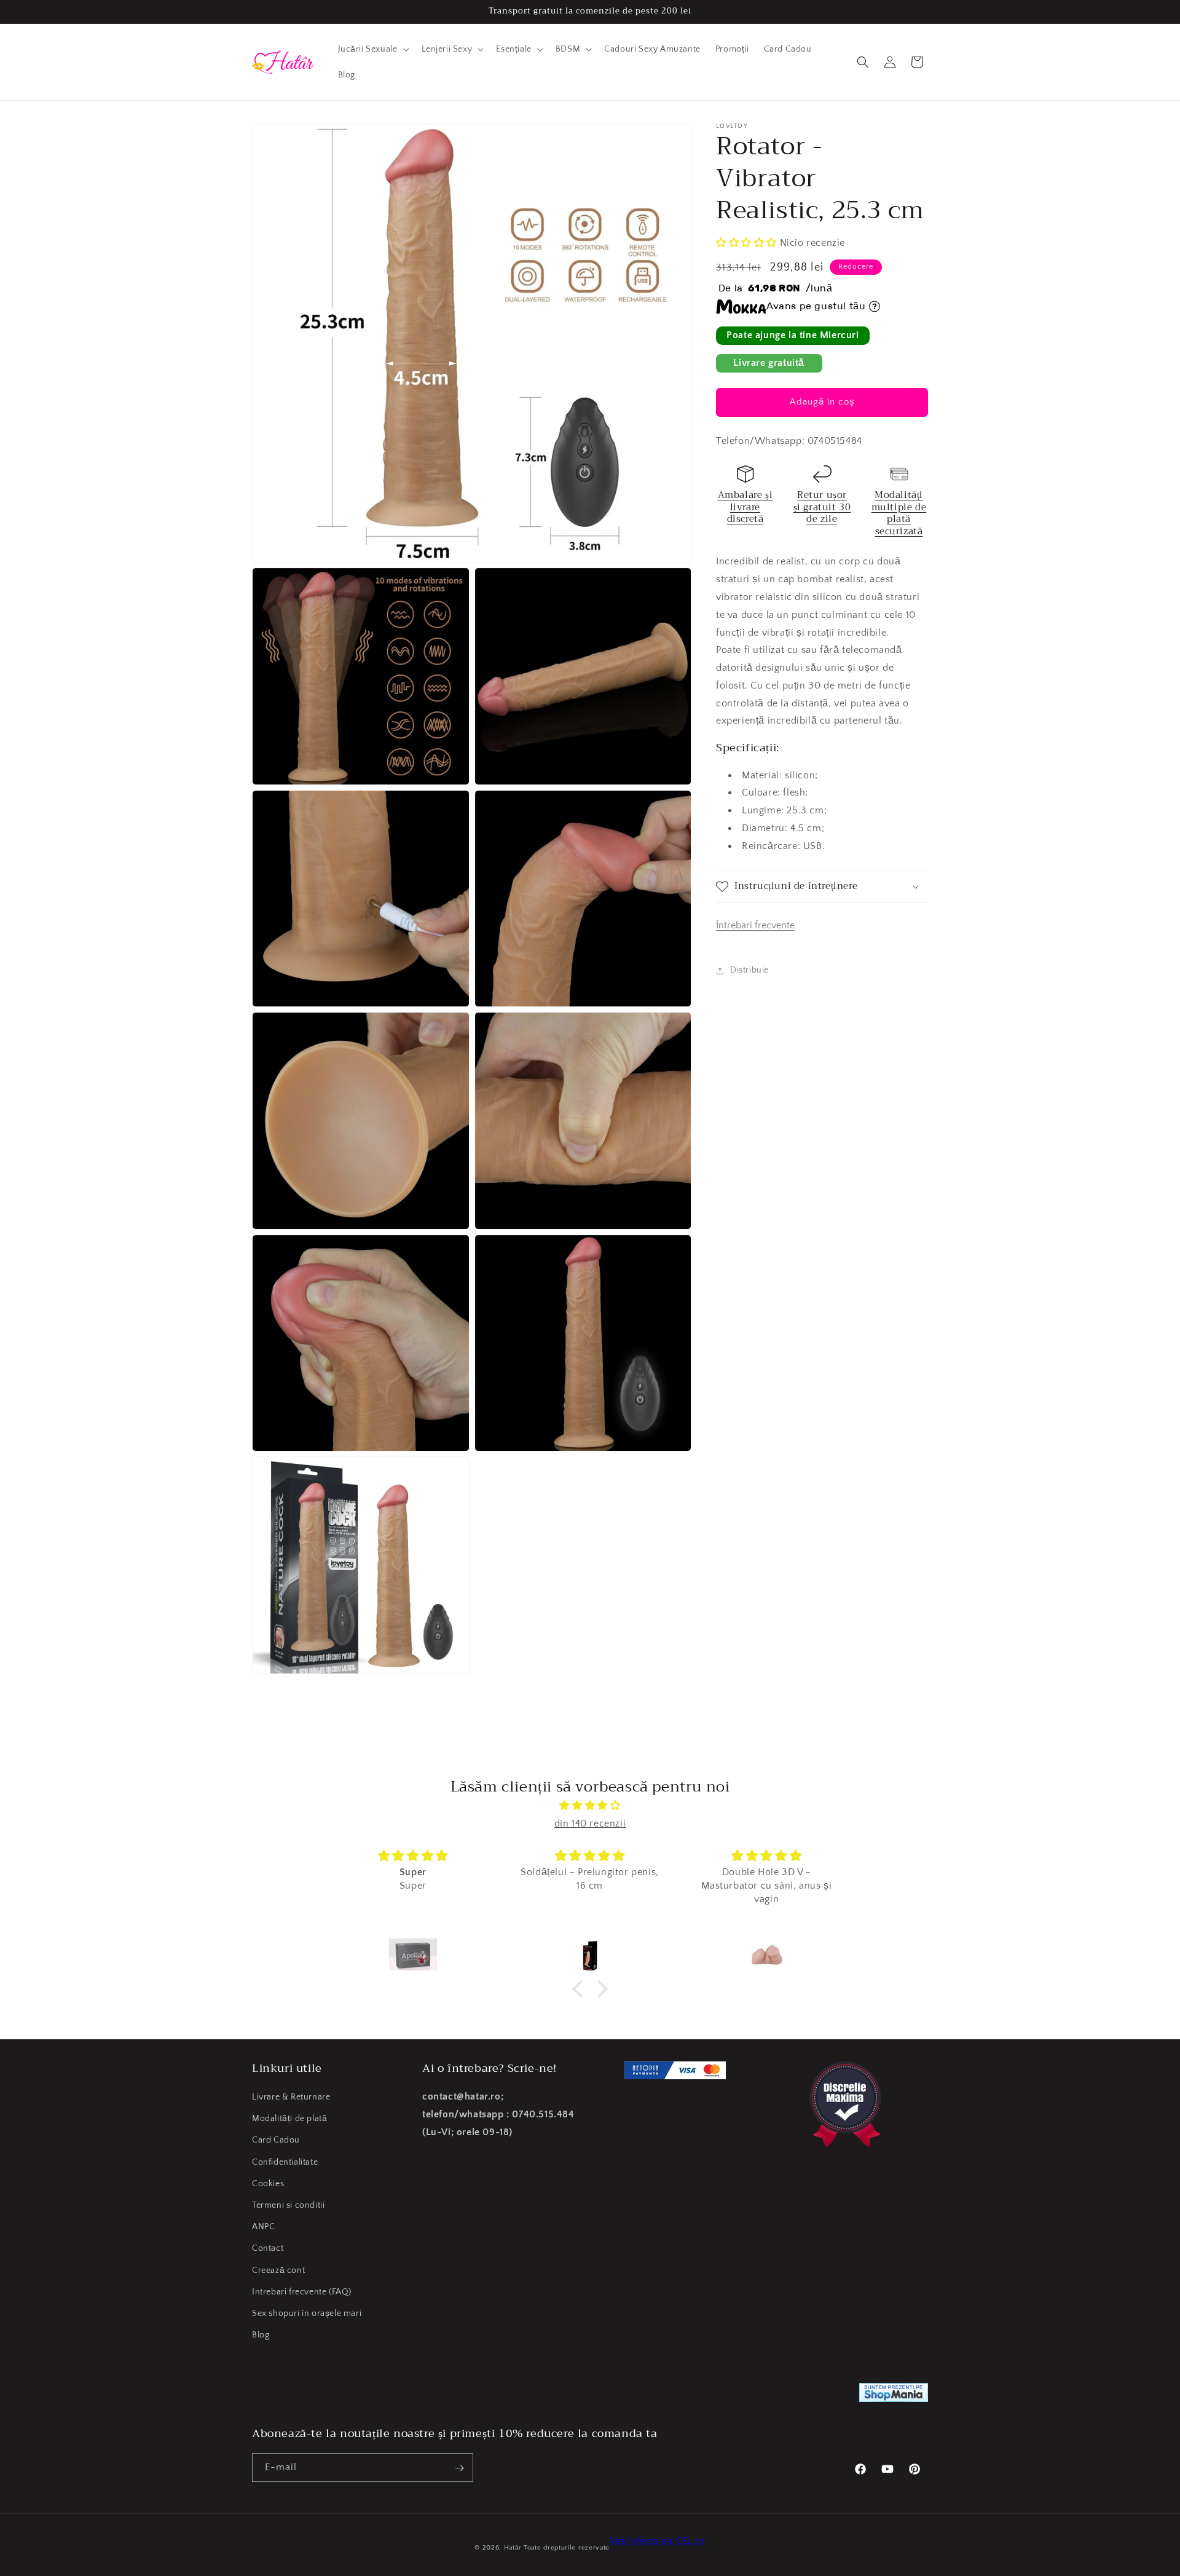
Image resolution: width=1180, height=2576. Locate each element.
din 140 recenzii (590, 1823)
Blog (261, 2335)
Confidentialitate (285, 2162)
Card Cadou (276, 2141)
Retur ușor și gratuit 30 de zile (822, 507)
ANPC (263, 2227)
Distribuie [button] (749, 970)
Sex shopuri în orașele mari (307, 2313)
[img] (590, 1806)
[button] (372, 49)
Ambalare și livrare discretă (745, 507)
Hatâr (513, 2548)
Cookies (268, 2184)
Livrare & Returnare (291, 2097)
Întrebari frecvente (755, 925)
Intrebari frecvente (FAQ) (302, 2292)
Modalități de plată (289, 2119)
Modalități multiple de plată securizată (899, 513)
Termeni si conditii (288, 2205)
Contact (268, 2248)
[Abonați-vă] (459, 2468)
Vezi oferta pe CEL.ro (658, 2541)
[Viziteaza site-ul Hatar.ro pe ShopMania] (894, 2396)
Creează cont (278, 2270)
